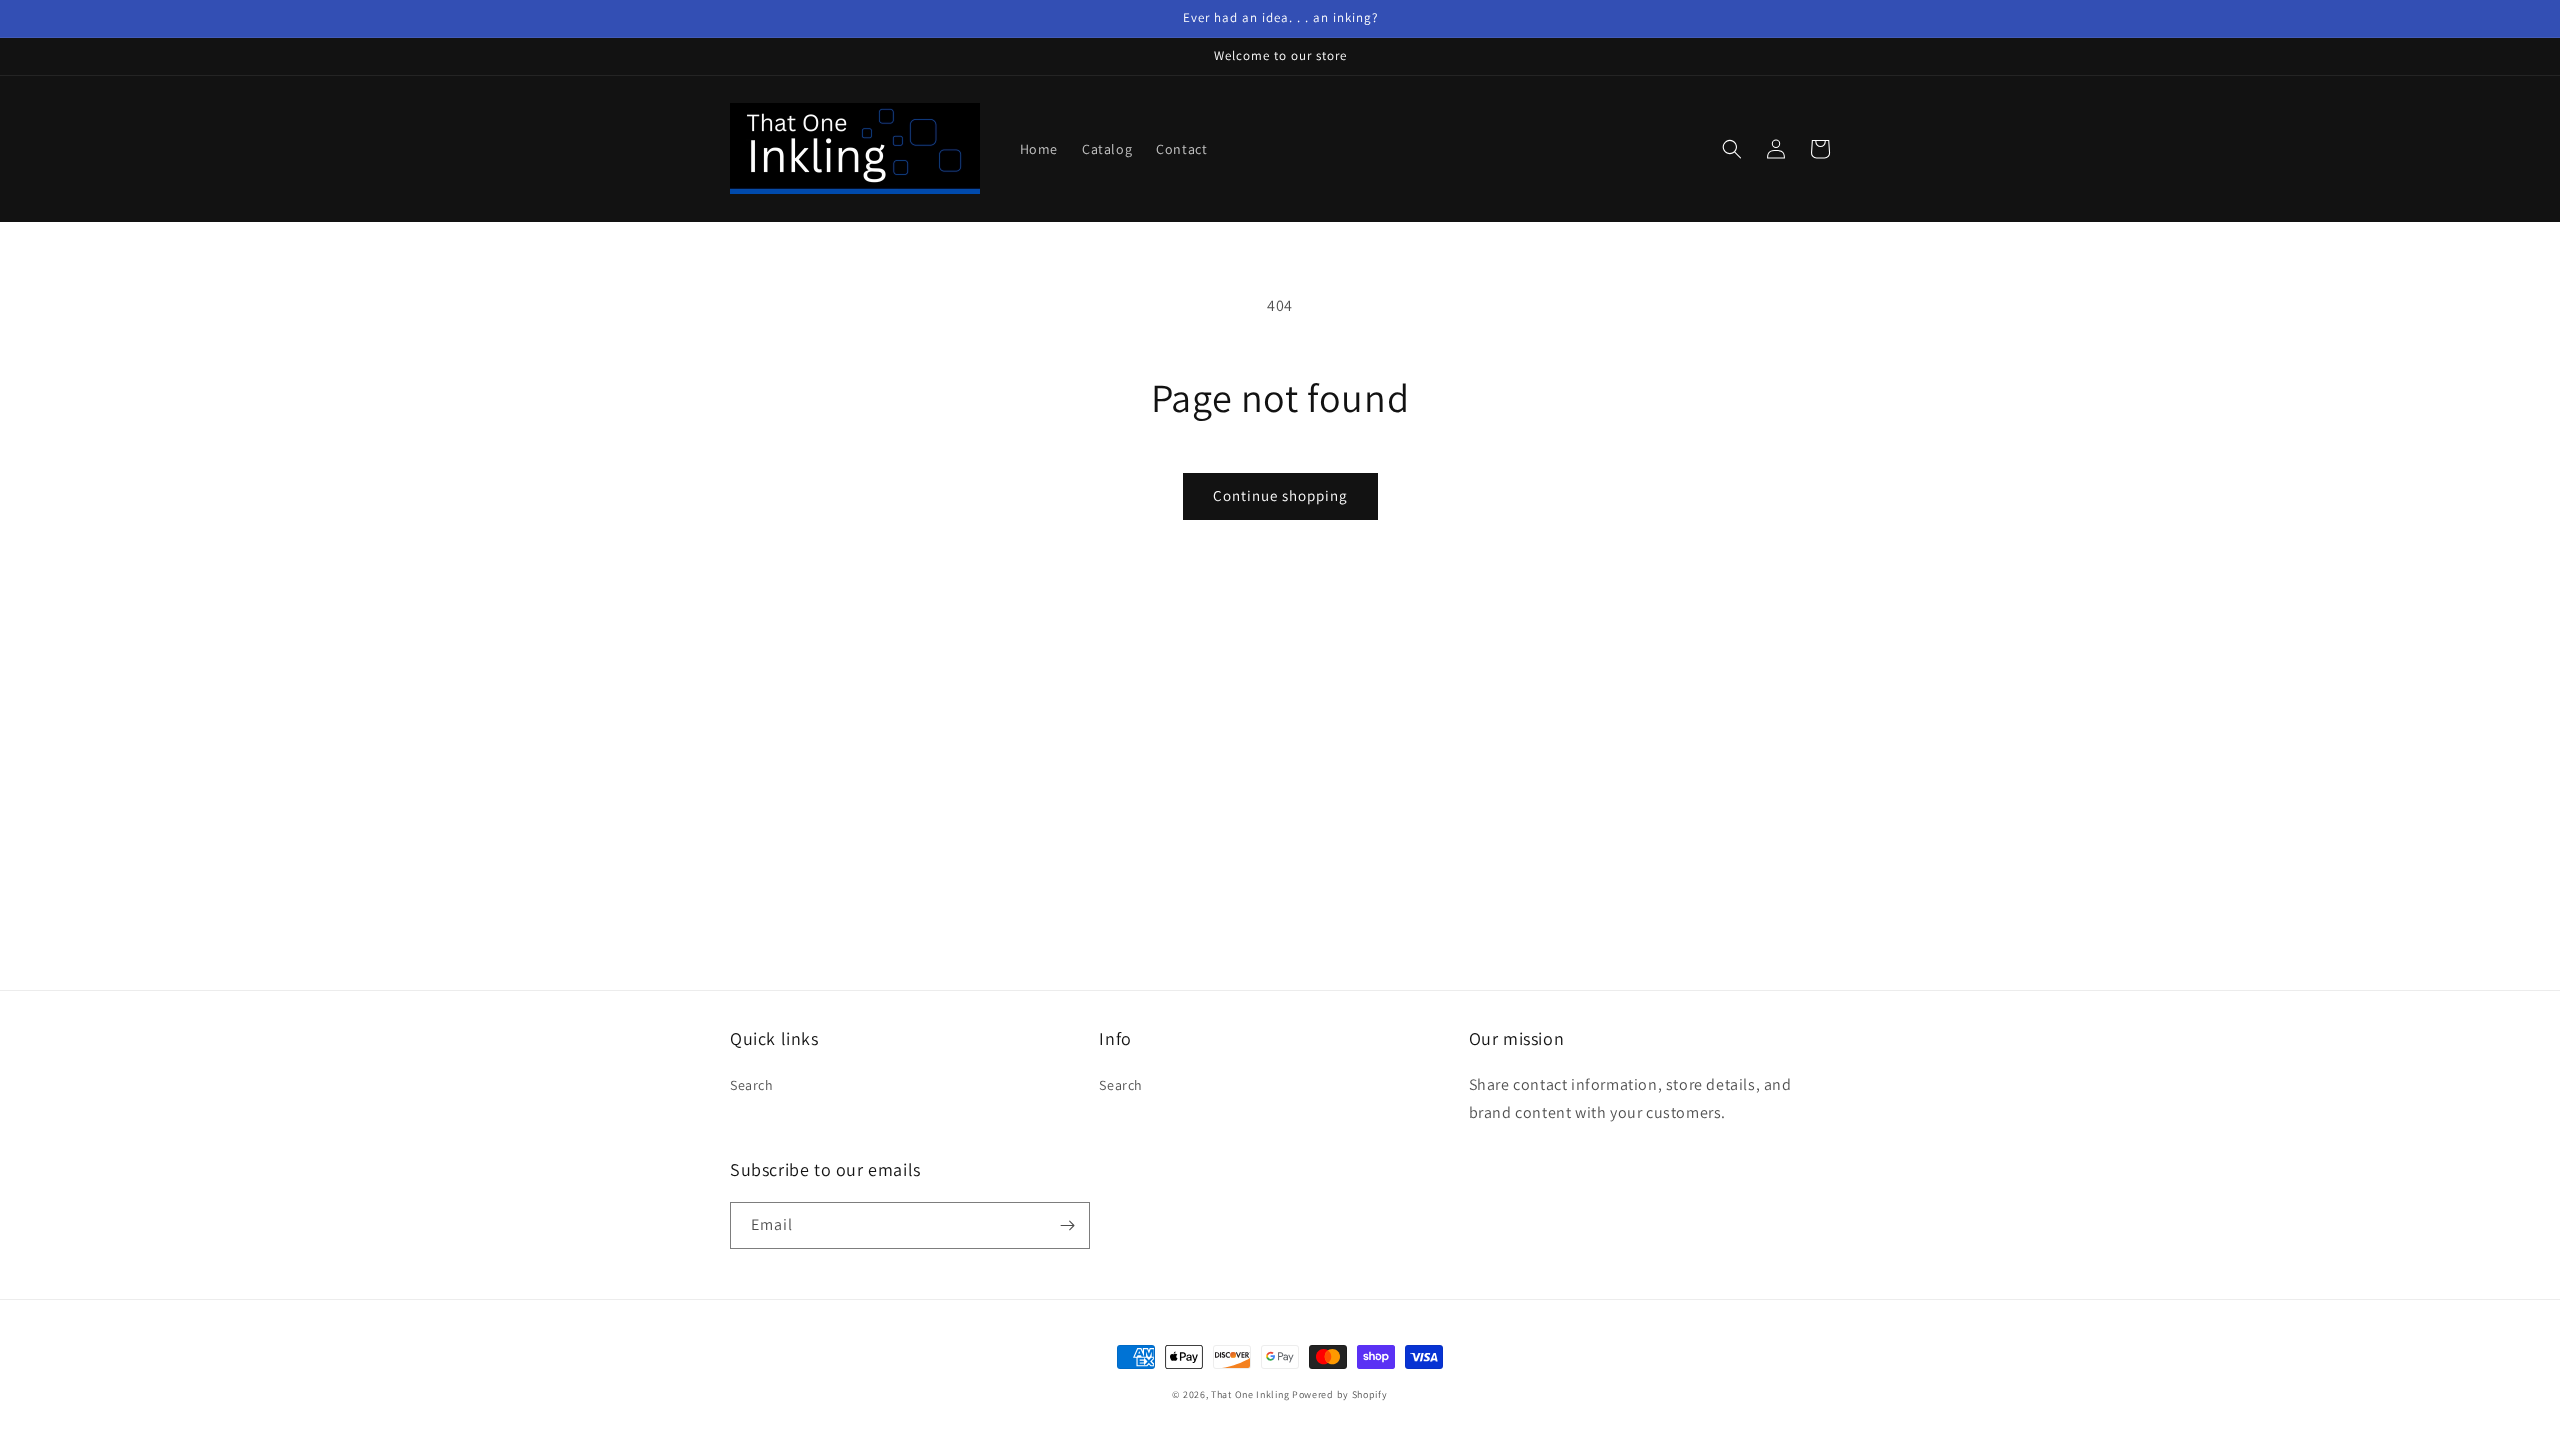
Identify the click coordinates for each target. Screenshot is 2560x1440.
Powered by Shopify (1340, 1394)
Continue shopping (1280, 495)
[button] (1732, 149)
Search (752, 1085)
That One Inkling (1250, 1394)
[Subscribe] (1067, 1225)
